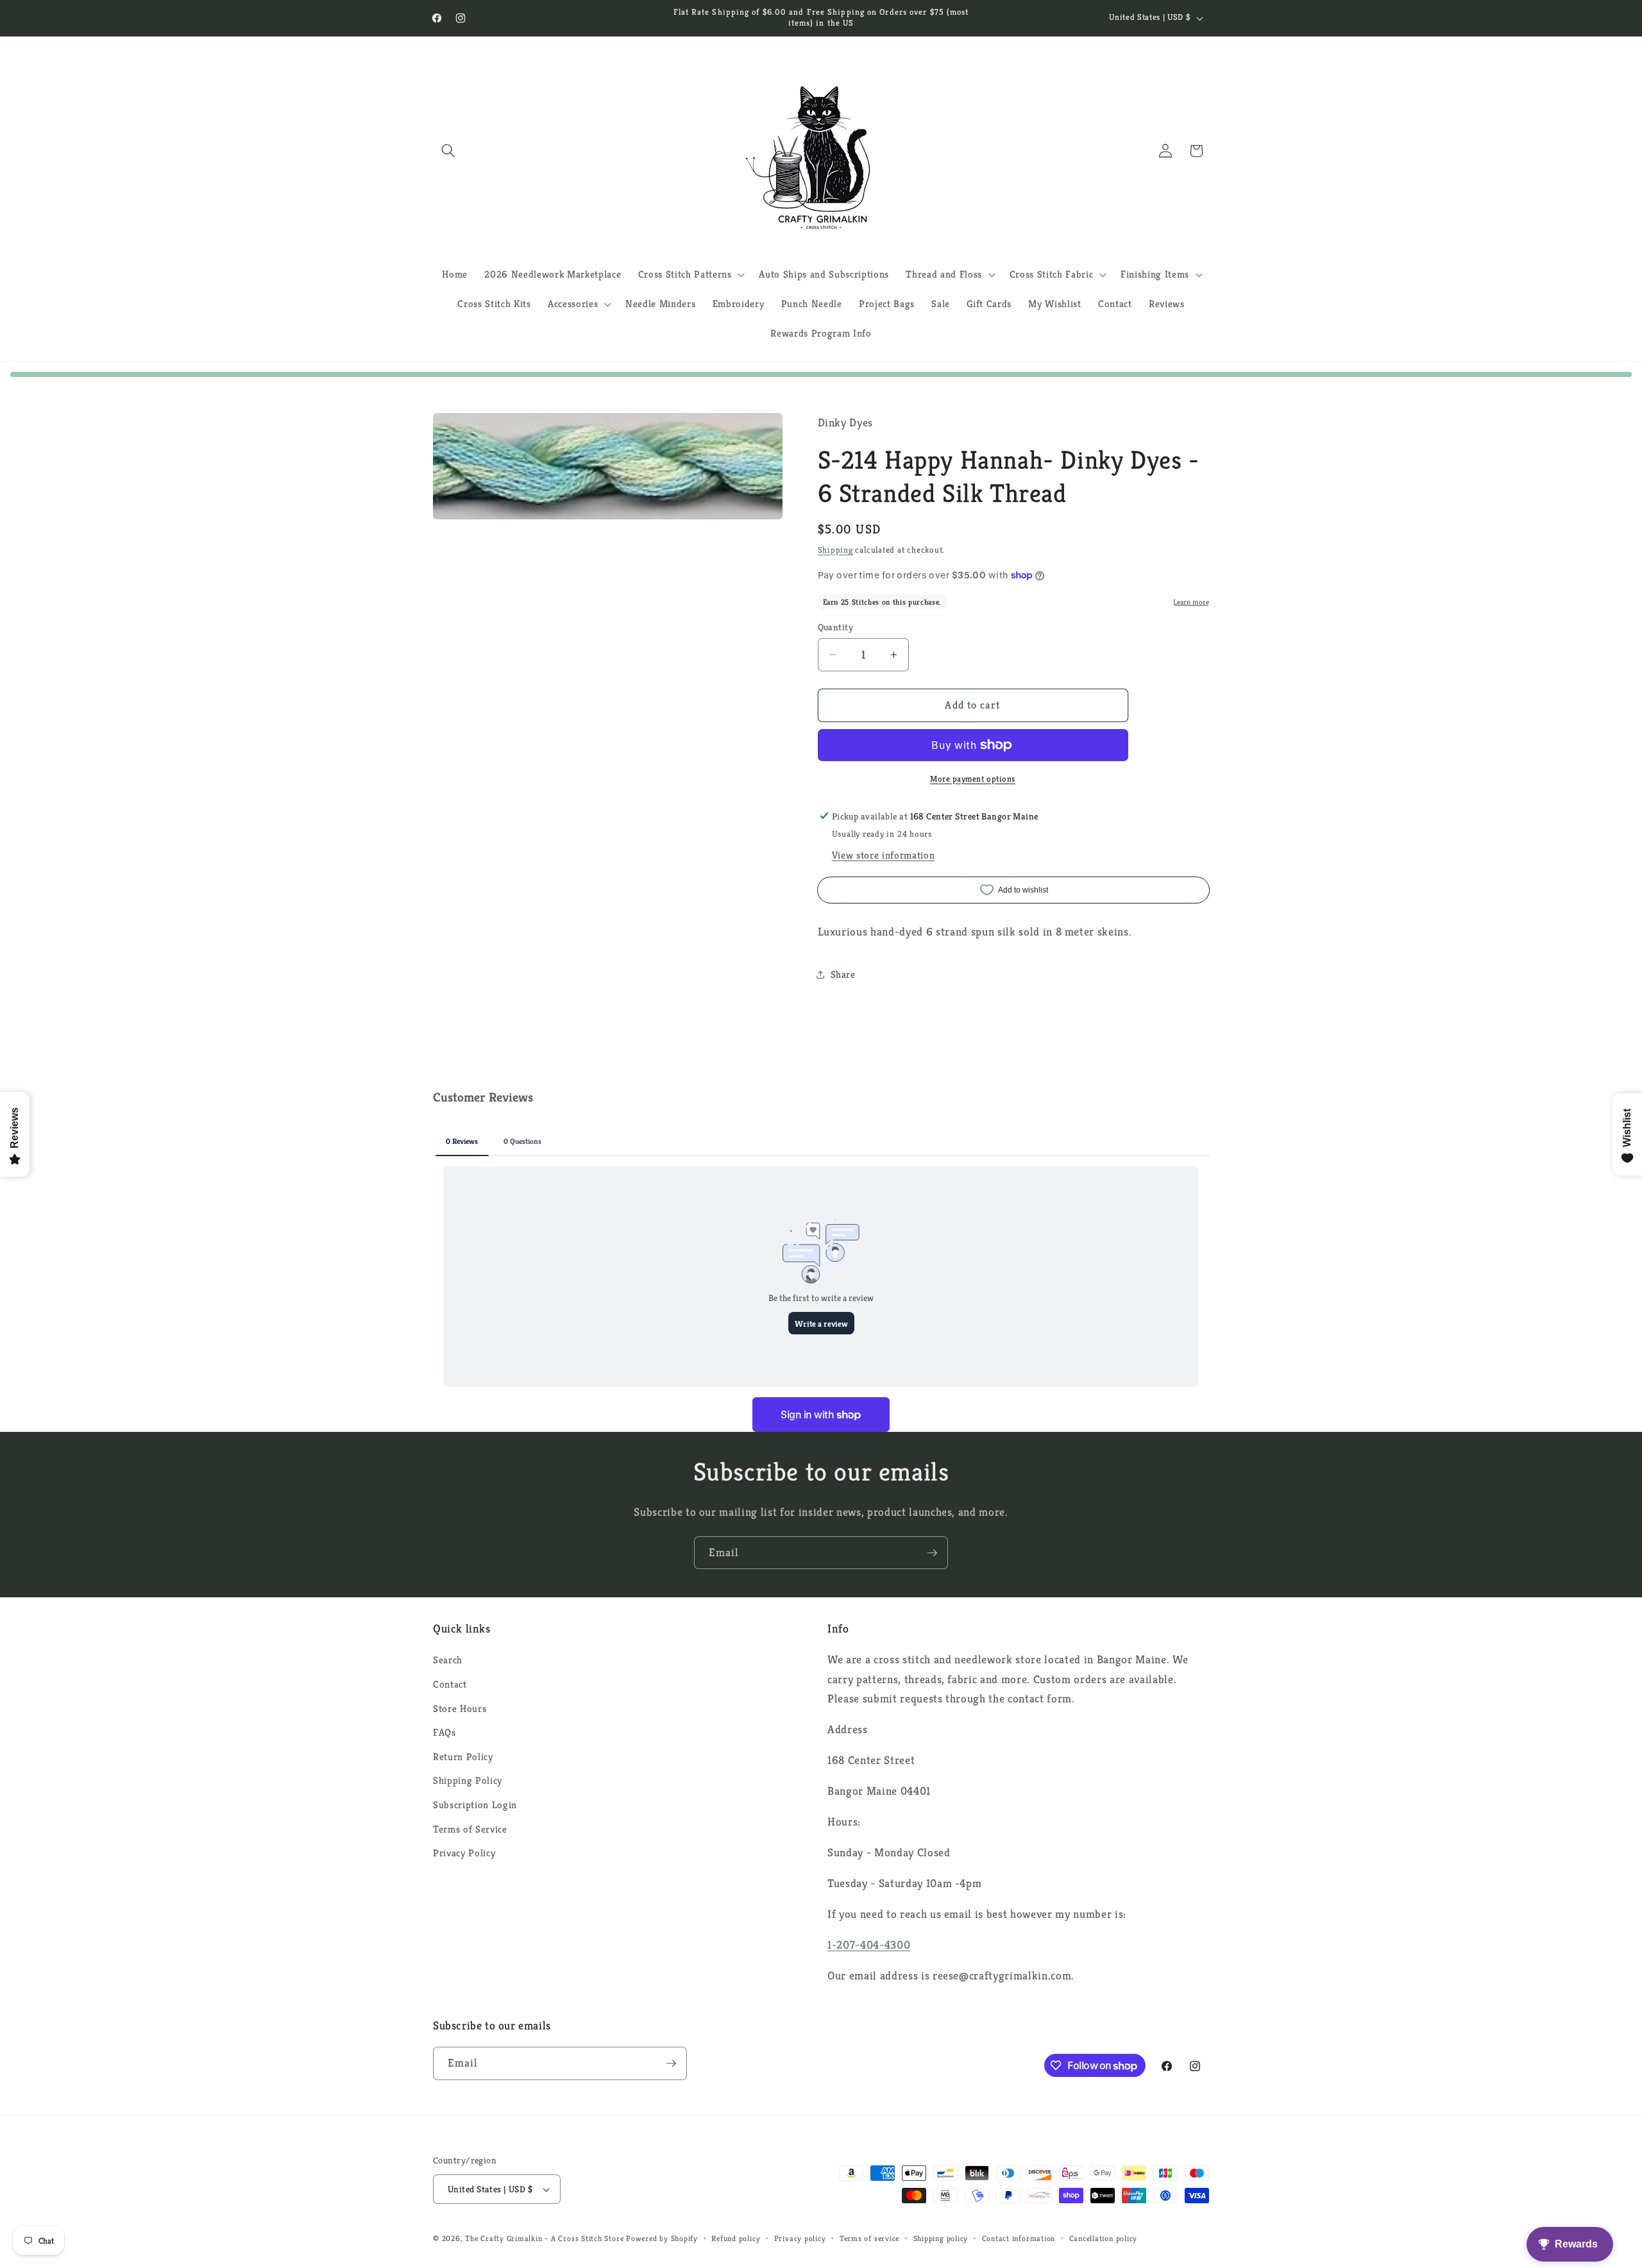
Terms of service (869, 2238)
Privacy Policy (464, 1853)
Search (448, 1660)
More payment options (973, 778)
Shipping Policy (468, 1780)
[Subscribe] (932, 1553)
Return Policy (463, 1757)
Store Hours (460, 1709)
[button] (448, 151)
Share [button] (843, 974)
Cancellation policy (1104, 2238)
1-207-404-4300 (869, 1945)
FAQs (444, 1732)
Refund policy (736, 2238)
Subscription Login (475, 1805)
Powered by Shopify (662, 2238)
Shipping (835, 550)
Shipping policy (941, 2238)
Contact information (1019, 2238)
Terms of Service (470, 1829)
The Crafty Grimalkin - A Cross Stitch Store (544, 2238)
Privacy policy (800, 2238)
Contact (450, 1684)
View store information (884, 855)
